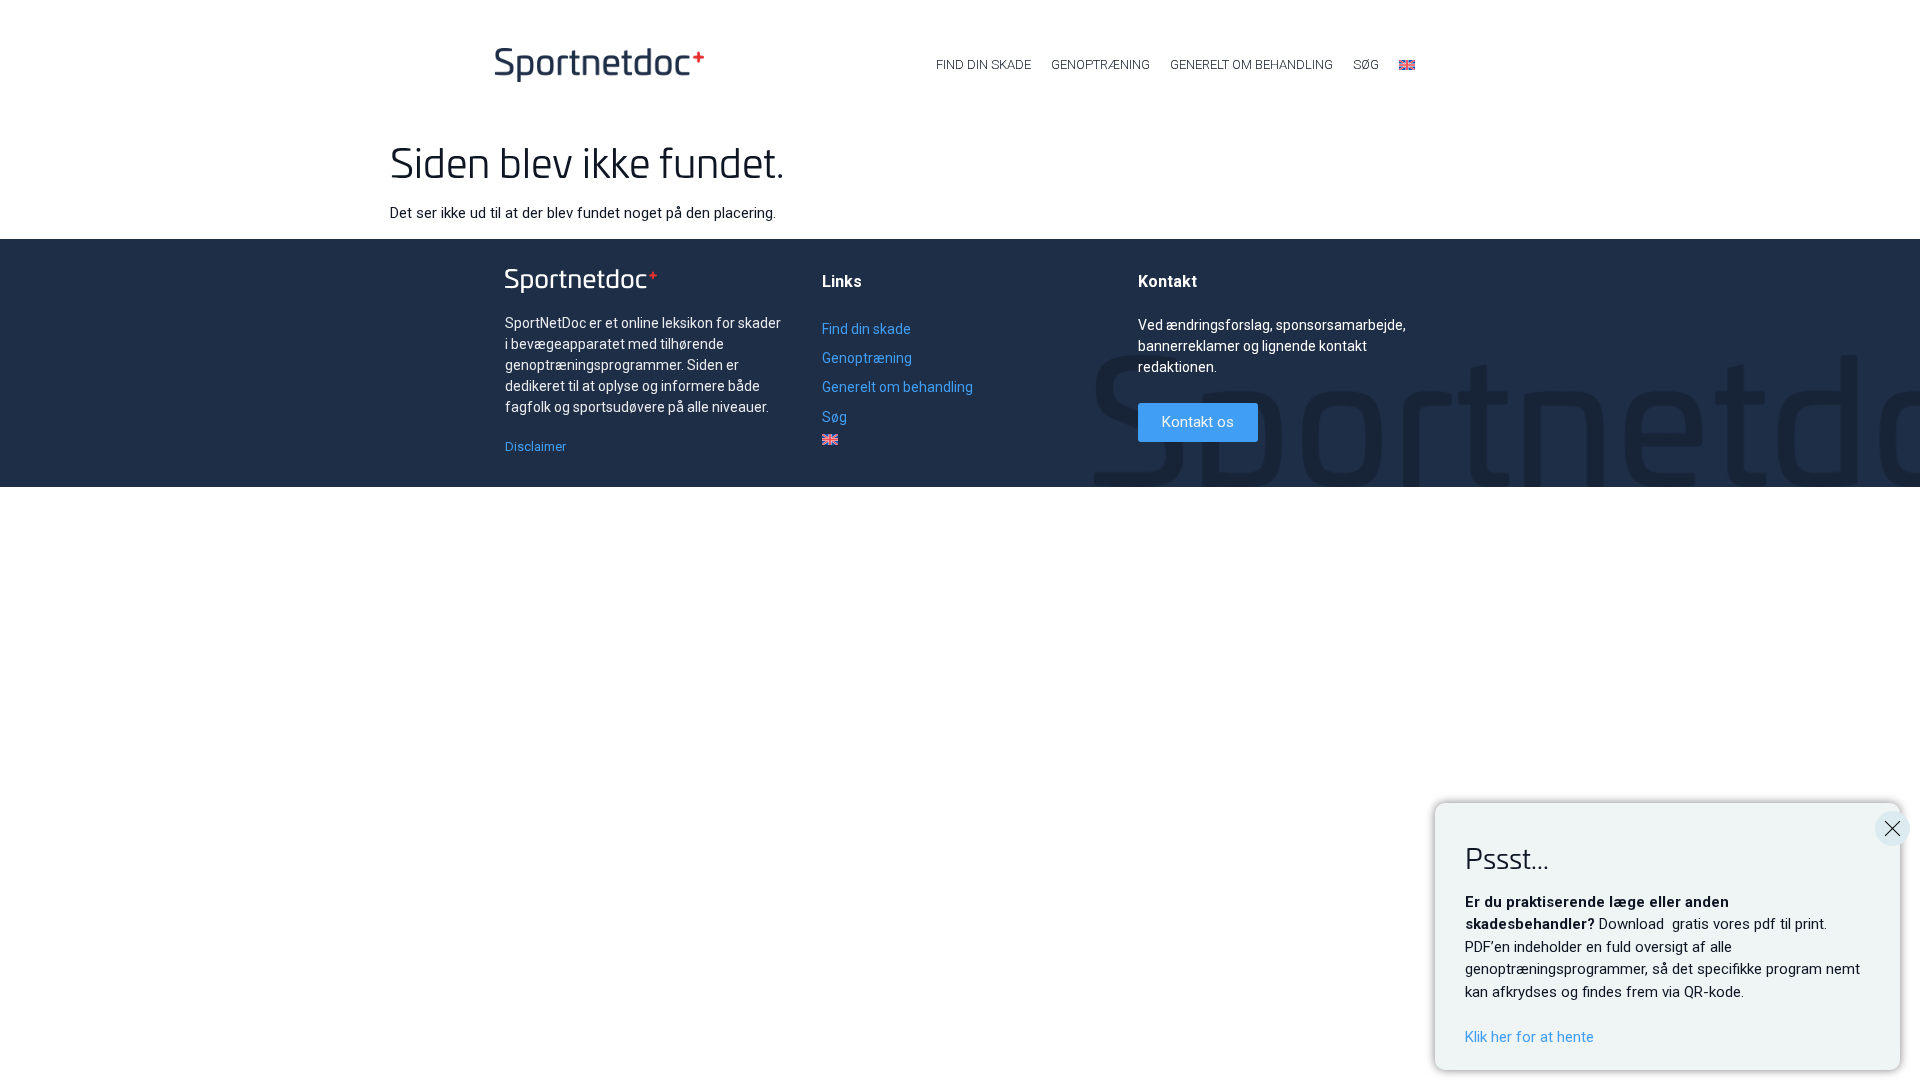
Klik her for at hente (1529, 1037)
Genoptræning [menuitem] (1100, 64)
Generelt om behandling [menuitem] (1251, 64)
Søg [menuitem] (1366, 64)
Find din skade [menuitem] (983, 64)
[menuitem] (1407, 65)
